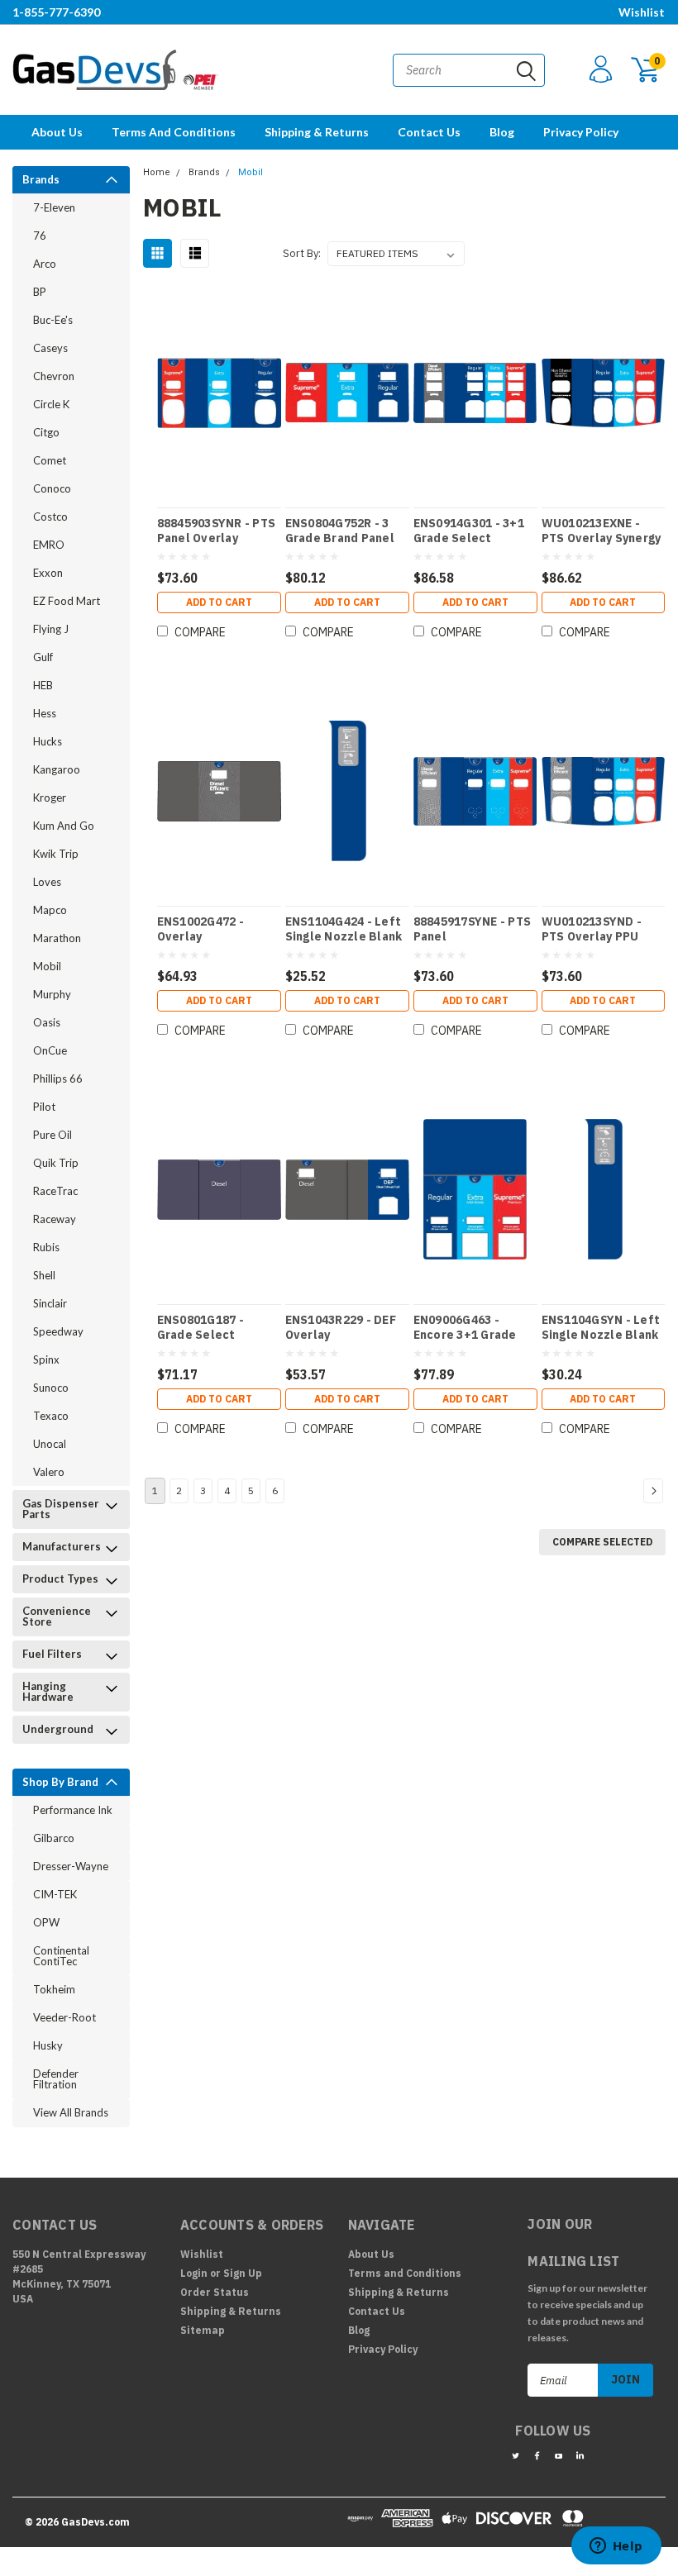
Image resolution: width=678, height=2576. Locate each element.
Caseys (50, 348)
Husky (48, 2045)
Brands (41, 179)
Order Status (215, 2292)
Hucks (48, 741)
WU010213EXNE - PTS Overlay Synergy (602, 531)
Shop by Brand (60, 1782)
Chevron (54, 376)
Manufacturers (62, 1546)
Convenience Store (57, 1616)
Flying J (51, 629)
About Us (57, 132)
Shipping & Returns (317, 132)
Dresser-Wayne (71, 1866)
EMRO (49, 545)
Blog (502, 132)
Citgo (46, 432)
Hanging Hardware (48, 1691)
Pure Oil (53, 1135)
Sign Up (243, 2273)
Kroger (50, 798)
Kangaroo (57, 769)
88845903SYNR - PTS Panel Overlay (217, 531)
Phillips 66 (58, 1078)
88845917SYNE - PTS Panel (473, 929)
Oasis (47, 1022)
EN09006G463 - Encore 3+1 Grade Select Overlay (465, 1327)
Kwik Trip (56, 854)
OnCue (50, 1050)
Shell (44, 1275)
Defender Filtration (56, 2079)
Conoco (52, 488)
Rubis (46, 1247)
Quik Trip (56, 1163)
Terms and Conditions (174, 132)
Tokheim (54, 1989)
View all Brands (71, 2112)
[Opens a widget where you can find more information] (616, 2547)
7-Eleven (54, 207)
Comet (50, 460)
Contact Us (429, 132)
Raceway (55, 1219)
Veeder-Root (64, 2017)
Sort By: (302, 253)
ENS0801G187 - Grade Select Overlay (201, 1327)
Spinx (46, 1359)
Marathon (57, 938)
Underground (58, 1729)
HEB (43, 685)
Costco (50, 517)
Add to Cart (219, 602)
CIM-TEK (55, 1894)
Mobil (47, 966)
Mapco (50, 910)
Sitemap (203, 2330)
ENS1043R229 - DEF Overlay (341, 1327)
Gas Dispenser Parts (61, 1509)
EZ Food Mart (67, 601)
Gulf (43, 657)
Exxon (48, 573)
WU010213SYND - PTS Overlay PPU (592, 929)
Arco (45, 264)
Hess (45, 713)
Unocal (50, 1444)
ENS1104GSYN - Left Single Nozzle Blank (601, 1327)
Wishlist (642, 12)
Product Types (60, 1578)
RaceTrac (55, 1191)
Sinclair (50, 1303)
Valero (49, 1472)
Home (157, 172)
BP (40, 292)
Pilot (44, 1107)
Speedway (58, 1331)
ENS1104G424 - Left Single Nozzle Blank (344, 929)
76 (40, 236)
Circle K (51, 404)
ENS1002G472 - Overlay (201, 929)
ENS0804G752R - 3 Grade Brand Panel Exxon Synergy (340, 531)
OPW (46, 1922)
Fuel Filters (52, 1654)
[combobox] (469, 70)
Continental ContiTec (61, 1956)
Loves (47, 882)
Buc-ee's (53, 320)
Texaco (51, 1416)
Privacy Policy (581, 132)
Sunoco (51, 1388)
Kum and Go (64, 826)
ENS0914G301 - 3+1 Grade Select (469, 531)
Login (194, 2273)
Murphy (52, 994)
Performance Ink (73, 1810)
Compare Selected (602, 1542)
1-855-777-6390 (56, 12)
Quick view (219, 385)
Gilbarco (54, 1838)
